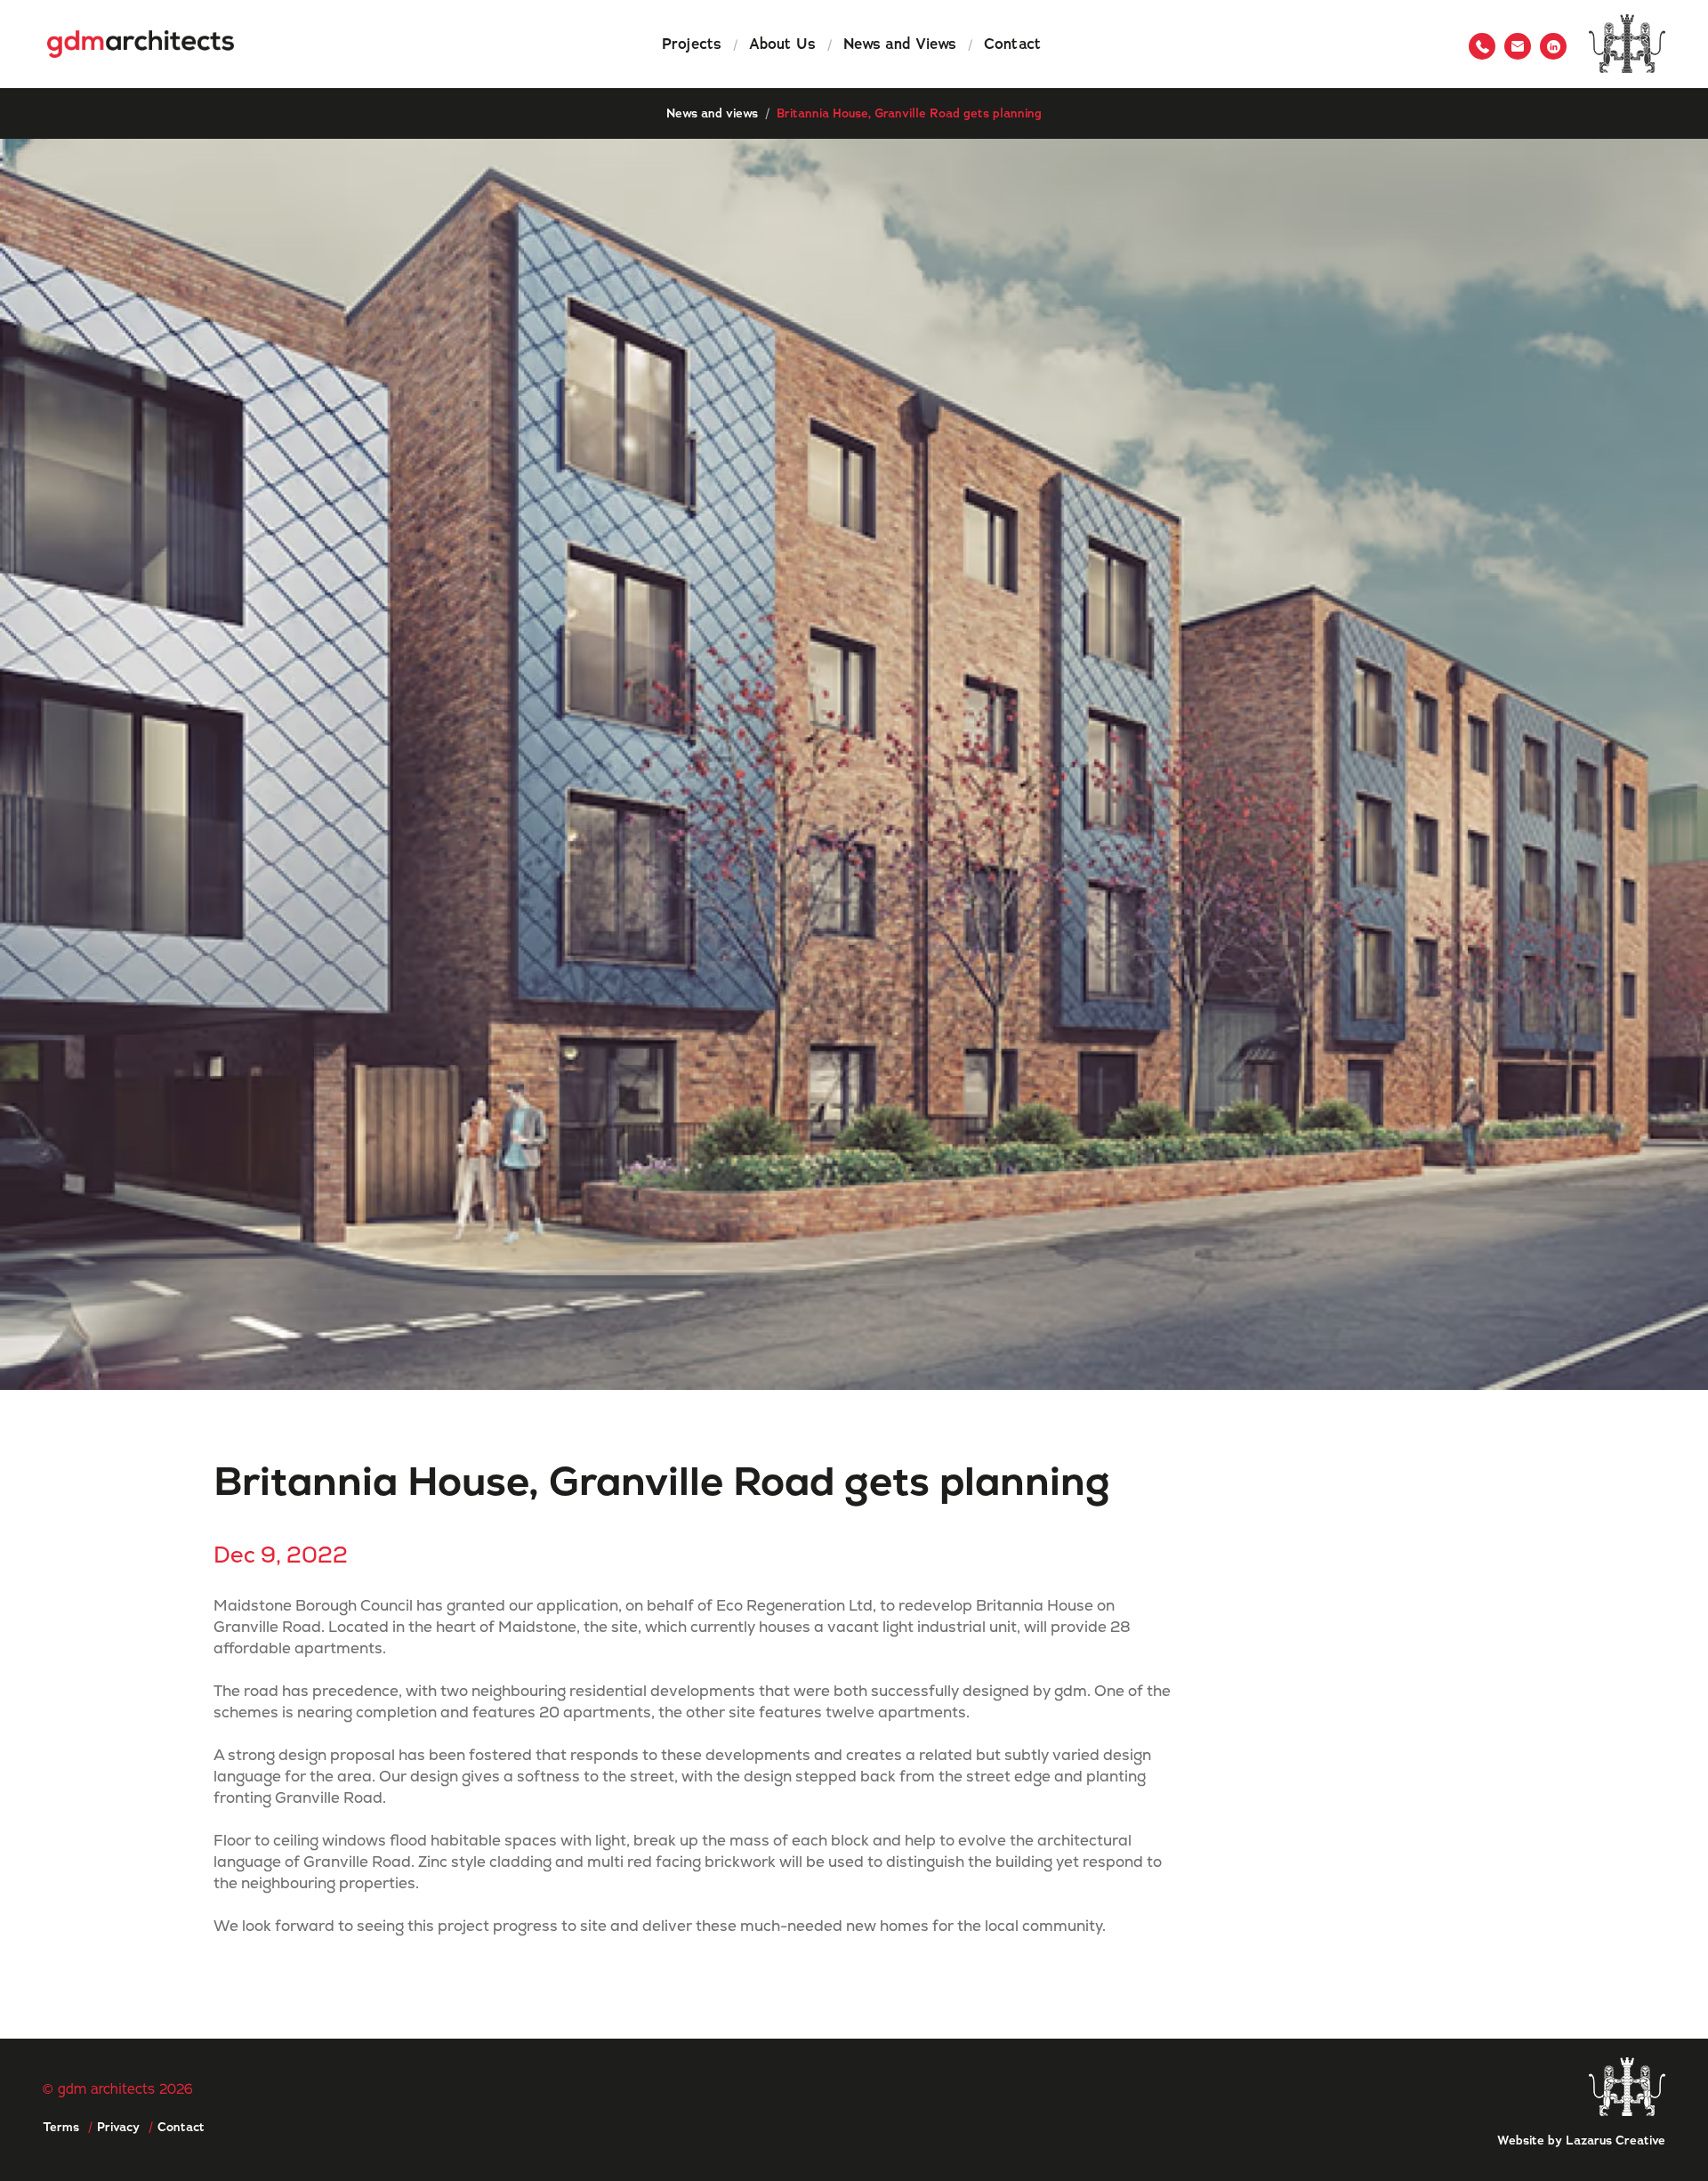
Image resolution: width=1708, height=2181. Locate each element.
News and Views (900, 44)
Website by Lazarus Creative (1581, 2140)
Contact (1012, 44)
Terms (61, 2127)
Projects (692, 44)
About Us (782, 44)
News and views (712, 113)
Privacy (118, 2127)
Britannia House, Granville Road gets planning (909, 113)
